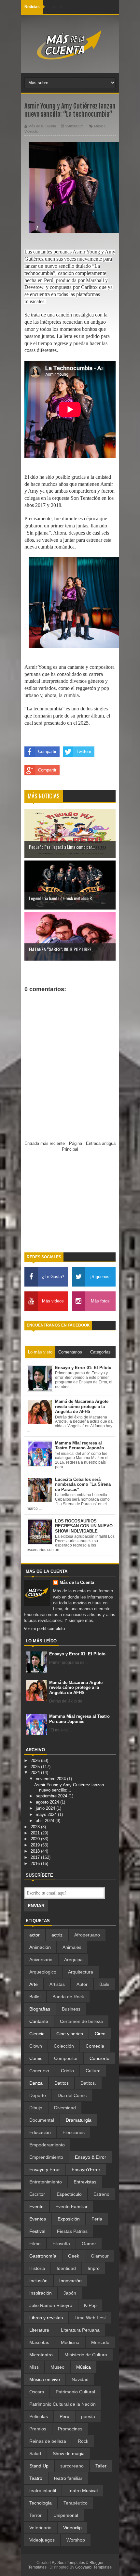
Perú (64, 2416)
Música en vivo (45, 2379)
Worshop (76, 2540)
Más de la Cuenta (77, 1582)
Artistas (57, 1984)
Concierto (99, 2058)
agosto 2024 (48, 1802)
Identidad (66, 2268)
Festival (37, 2231)
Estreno (101, 2194)
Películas (39, 2416)
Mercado (100, 2342)
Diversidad (65, 2108)
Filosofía (61, 2244)
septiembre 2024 (52, 1796)
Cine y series (70, 2034)
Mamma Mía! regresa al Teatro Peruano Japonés (79, 1719)
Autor (82, 1984)
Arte (34, 1984)
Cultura (93, 2071)
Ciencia (37, 2034)
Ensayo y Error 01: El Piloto (77, 1654)
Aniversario (41, 1960)
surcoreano (72, 2466)
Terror (35, 2515)
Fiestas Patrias (72, 2231)
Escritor (37, 2194)
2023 (36, 1827)
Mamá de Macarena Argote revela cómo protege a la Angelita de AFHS (76, 1688)
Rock (83, 2441)
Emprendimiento (46, 2157)
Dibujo (36, 2108)
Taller (101, 2466)
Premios (38, 2429)
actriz (57, 1935)
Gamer (89, 2244)
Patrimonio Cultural (75, 2392)
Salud (35, 2453)
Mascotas (39, 2342)
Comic (36, 2058)
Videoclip (31, 131)
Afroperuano (87, 1935)
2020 (36, 1839)
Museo (57, 2367)
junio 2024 (46, 1808)
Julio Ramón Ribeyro (51, 2305)
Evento (36, 2207)
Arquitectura (81, 1972)
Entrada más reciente (45, 1143)
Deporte (38, 2095)
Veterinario (40, 2528)
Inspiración (41, 2293)
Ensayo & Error (91, 2157)
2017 (36, 1857)
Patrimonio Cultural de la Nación (63, 2404)
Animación (40, 1947)
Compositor (66, 2058)
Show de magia (69, 2453)
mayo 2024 (47, 1814)
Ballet (35, 1997)
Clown (36, 2046)
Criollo (67, 2071)
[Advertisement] (70, 1205)
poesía (88, 2416)
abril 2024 (46, 1821)
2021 (36, 1833)
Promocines (70, 2429)
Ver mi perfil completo (44, 1629)
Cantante (39, 2021)
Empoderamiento (47, 2145)
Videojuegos (42, 2540)
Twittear (84, 751)
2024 (36, 1773)
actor (35, 1935)
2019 (36, 1845)
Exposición (69, 2219)
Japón (70, 2293)
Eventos (38, 2219)
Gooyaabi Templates (93, 2567)
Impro (94, 2268)
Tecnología (41, 2503)
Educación (40, 2132)
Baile (104, 1984)
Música (100, 126)
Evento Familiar (71, 2207)
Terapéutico (76, 2503)
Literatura (39, 2330)
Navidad (80, 2379)
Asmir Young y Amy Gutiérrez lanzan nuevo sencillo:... (69, 1787)
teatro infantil (43, 2491)
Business (71, 2009)
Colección (64, 2046)
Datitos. (88, 2083)
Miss (34, 2367)
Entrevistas (85, 2182)
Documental (42, 2120)
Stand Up (39, 2466)
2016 (36, 1864)
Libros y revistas (46, 2318)
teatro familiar (68, 2478)
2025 (36, 1767)
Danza (36, 2083)
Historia (37, 2268)
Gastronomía (43, 2256)
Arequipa (73, 1960)
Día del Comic (72, 2095)
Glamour (100, 2256)
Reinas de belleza (48, 2441)
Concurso (39, 2071)
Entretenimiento (46, 2182)
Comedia (95, 2046)
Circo (100, 2034)
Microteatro (41, 2355)
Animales (72, 1947)
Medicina (70, 2342)
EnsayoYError (86, 2169)
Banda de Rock (68, 1997)
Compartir (47, 751)
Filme (35, 2244)
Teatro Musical (83, 2491)
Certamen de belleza (81, 2021)
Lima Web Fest (90, 2318)
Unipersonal (66, 2515)
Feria (97, 2219)
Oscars (37, 2392)
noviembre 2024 (51, 1779)
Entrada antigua (101, 1143)
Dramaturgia (79, 2120)
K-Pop (90, 2305)
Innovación (70, 2281)
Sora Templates (71, 2563)
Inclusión (38, 2281)
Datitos (62, 2083)
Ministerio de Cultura (86, 2355)
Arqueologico (43, 1972)
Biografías (40, 2009)
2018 (36, 1851)
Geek (74, 2256)
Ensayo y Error (45, 2169)
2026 (36, 1760)
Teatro (36, 2478)
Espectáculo (69, 2194)
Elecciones (74, 2132)
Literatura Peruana (80, 2330)
